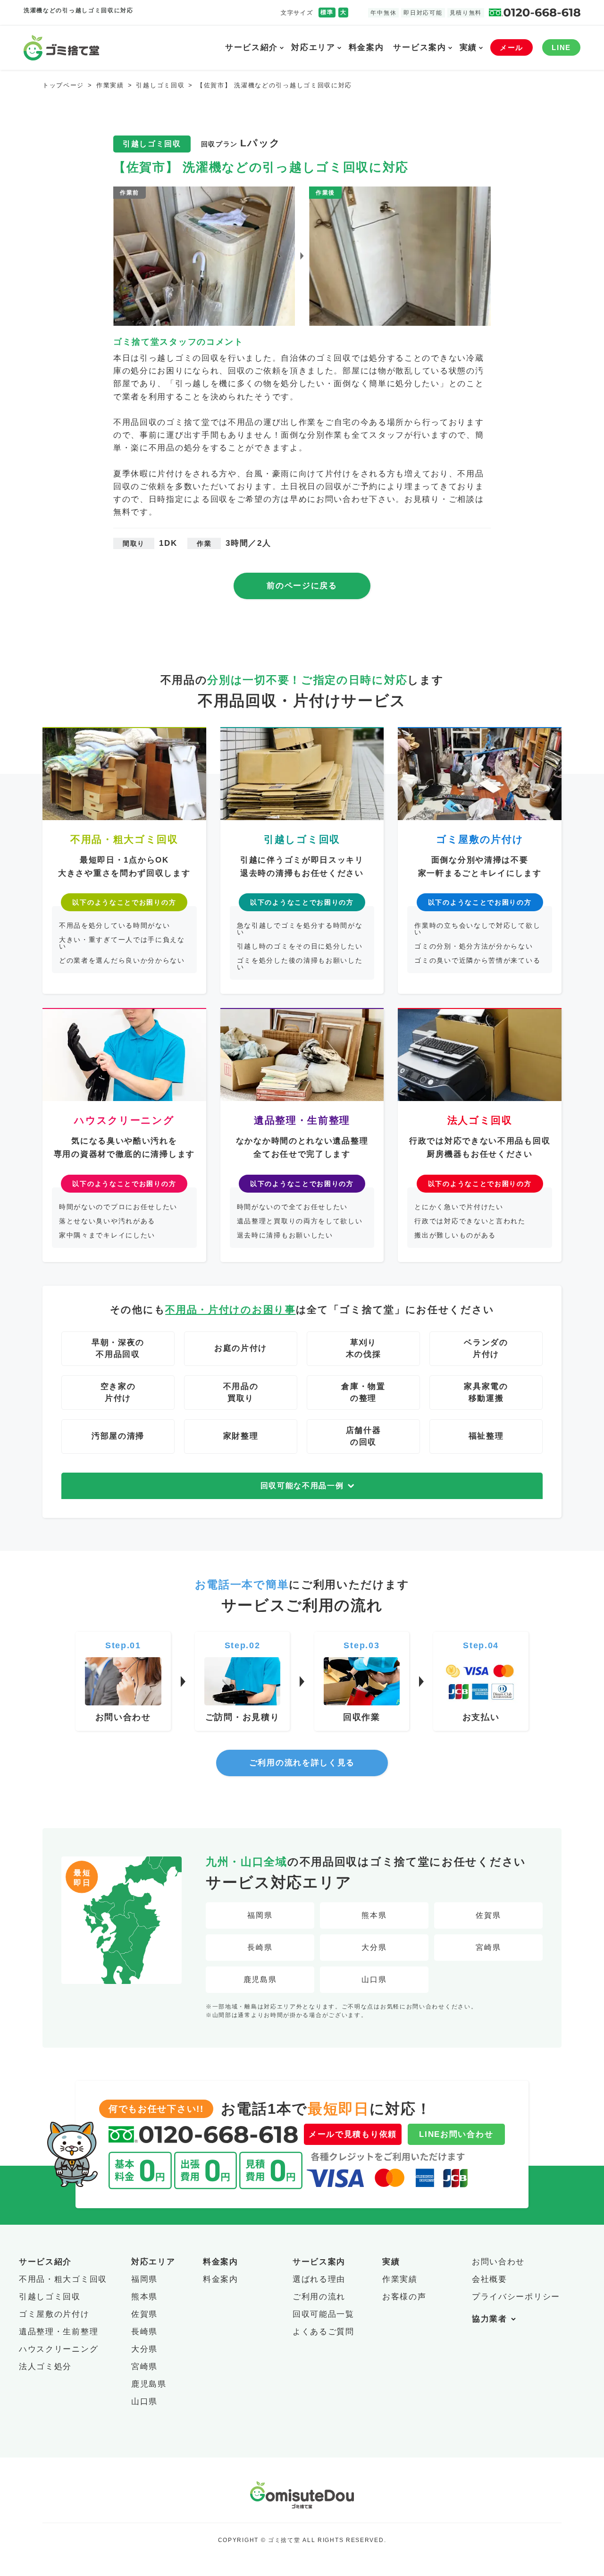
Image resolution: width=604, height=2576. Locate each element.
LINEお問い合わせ (456, 2134)
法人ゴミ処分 (45, 2367)
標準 (327, 12)
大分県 (374, 1947)
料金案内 (366, 47)
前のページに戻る (302, 586)
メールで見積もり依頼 (353, 2134)
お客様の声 (404, 2297)
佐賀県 (488, 1915)
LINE (561, 47)
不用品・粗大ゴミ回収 (63, 2279)
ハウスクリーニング (59, 2349)
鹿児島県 (260, 1979)
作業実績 (400, 2279)
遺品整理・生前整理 (59, 2332)
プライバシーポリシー (516, 2297)
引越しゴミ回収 (50, 2297)
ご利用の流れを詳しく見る (302, 1763)
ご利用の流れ (319, 2297)
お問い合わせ (498, 2262)
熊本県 (374, 1915)
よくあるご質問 (323, 2332)
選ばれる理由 (319, 2279)
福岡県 (260, 1915)
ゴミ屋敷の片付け (54, 2314)
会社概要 (490, 2279)
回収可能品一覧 (323, 2314)
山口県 (374, 1979)
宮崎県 (488, 1947)
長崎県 (260, 1947)
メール (512, 47)
